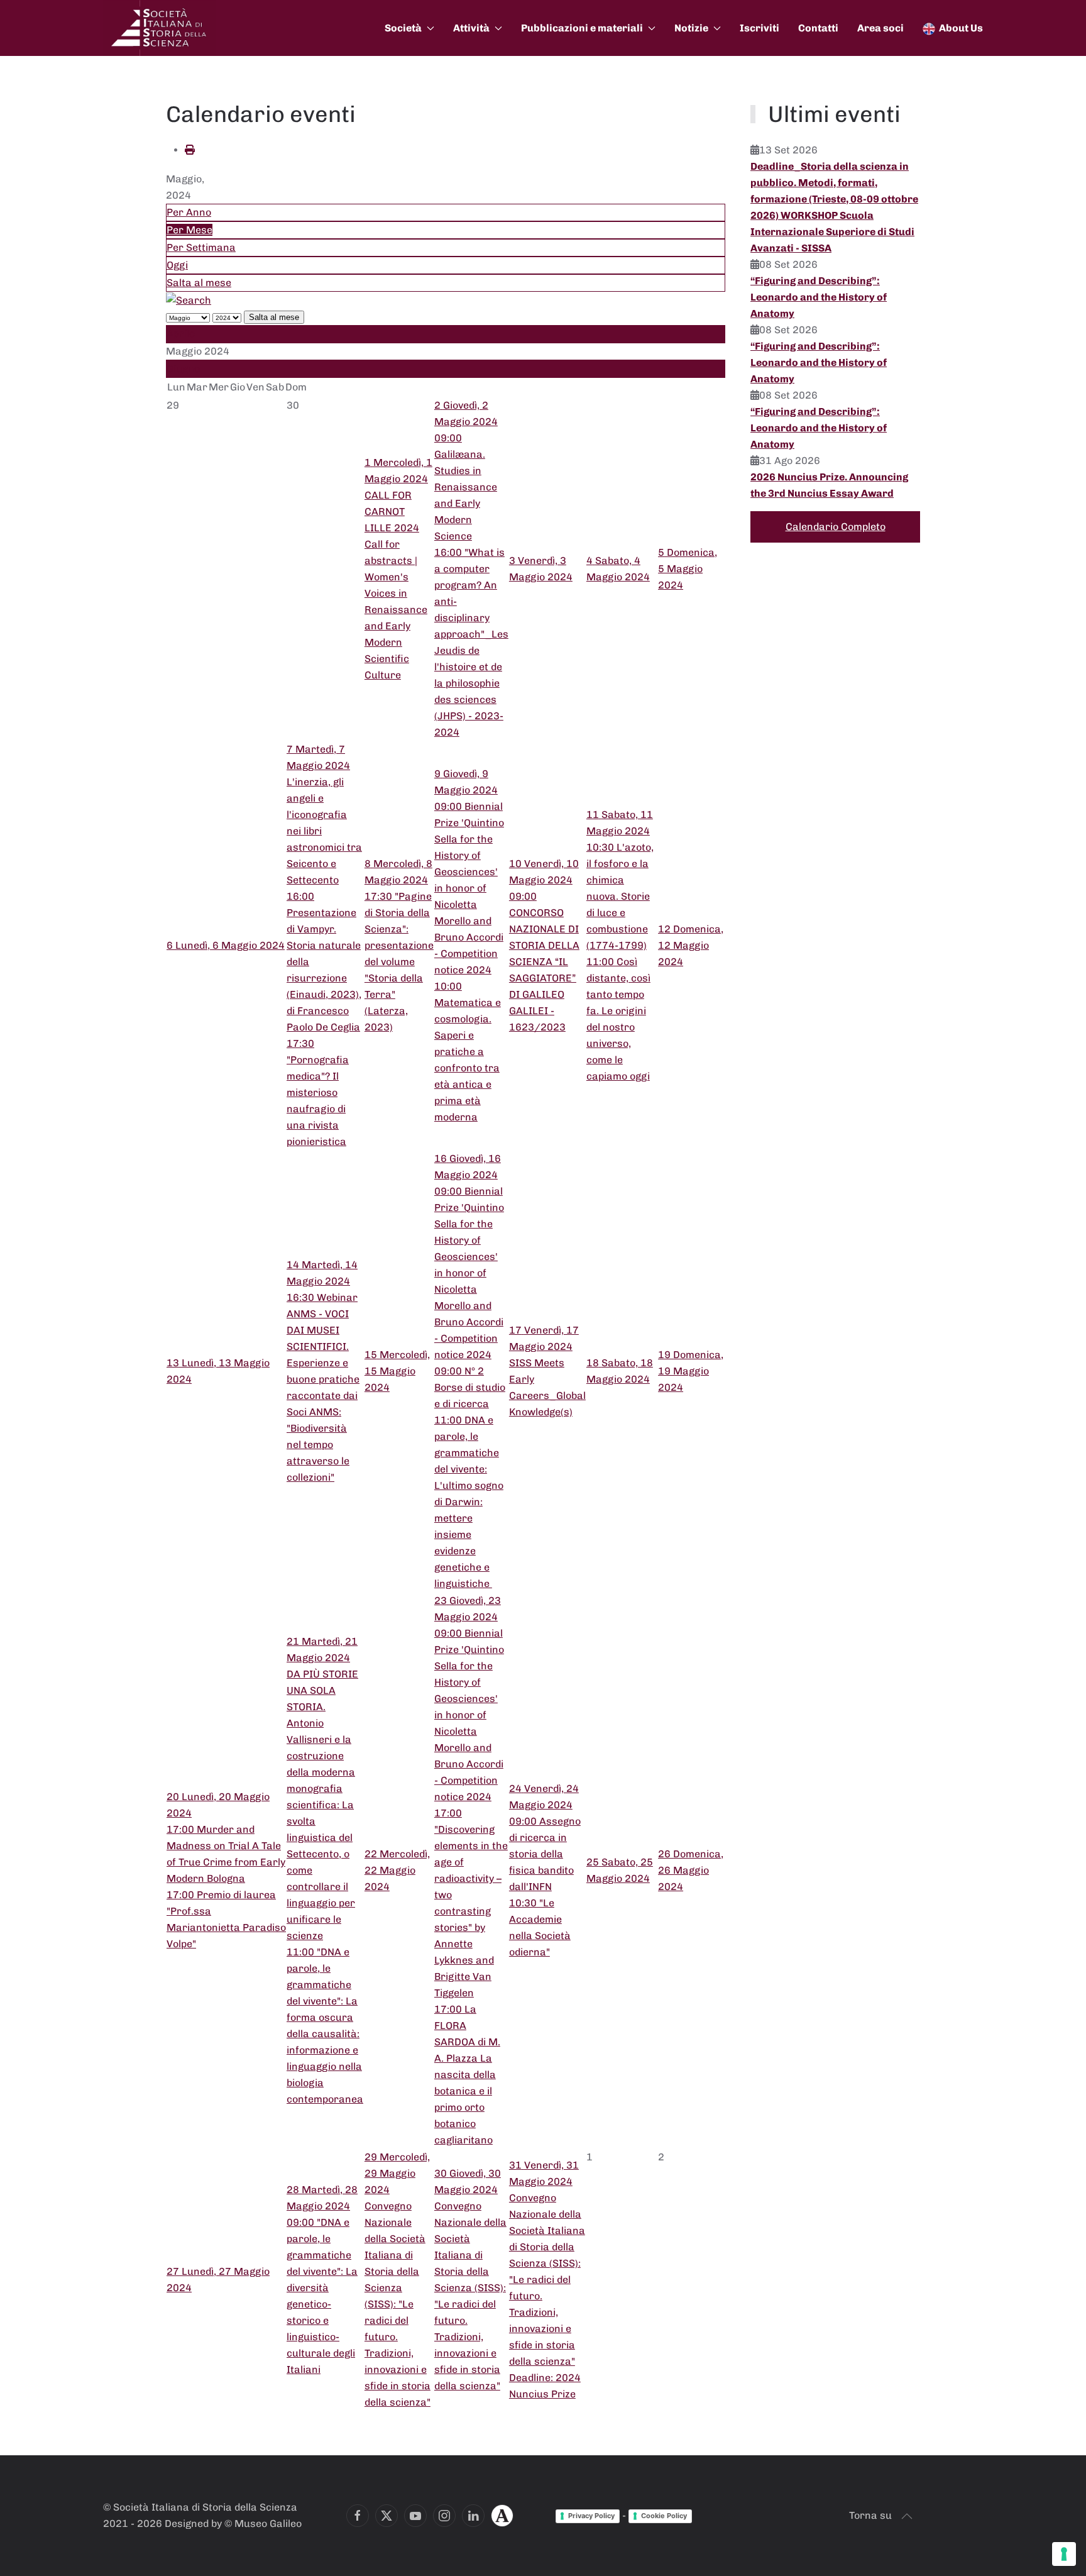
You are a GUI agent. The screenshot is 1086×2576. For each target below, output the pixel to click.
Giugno (183, 369)
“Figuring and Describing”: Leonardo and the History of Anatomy (819, 297)
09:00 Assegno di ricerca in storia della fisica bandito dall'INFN (545, 1854)
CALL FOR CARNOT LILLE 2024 (392, 511)
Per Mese (189, 230)
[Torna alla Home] (160, 28)
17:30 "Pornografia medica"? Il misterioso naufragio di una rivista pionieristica (318, 1092)
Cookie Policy (664, 2516)
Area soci (880, 28)
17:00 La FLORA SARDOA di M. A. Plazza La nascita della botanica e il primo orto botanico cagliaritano (467, 2075)
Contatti (818, 28)
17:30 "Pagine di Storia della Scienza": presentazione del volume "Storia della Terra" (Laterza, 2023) (399, 962)
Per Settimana (201, 247)
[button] (907, 2516)
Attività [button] (471, 28)
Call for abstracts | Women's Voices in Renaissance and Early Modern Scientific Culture (396, 610)
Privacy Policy (591, 2516)
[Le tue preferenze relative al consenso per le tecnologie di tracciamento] (1064, 2554)
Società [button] (403, 28)
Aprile (181, 334)
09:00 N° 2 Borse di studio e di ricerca (470, 1387)
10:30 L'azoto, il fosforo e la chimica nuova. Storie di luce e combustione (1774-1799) (620, 896)
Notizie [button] (691, 28)
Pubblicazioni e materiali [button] (582, 28)
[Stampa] (190, 150)
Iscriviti (760, 28)
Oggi (177, 265)
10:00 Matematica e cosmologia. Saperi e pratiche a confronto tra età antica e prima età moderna (468, 1052)
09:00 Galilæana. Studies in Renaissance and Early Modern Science (466, 487)
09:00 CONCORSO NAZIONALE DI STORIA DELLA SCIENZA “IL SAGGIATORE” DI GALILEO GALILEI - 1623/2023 (544, 962)
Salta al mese (199, 283)
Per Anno (189, 212)
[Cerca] (189, 300)
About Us (961, 28)
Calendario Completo (836, 527)
